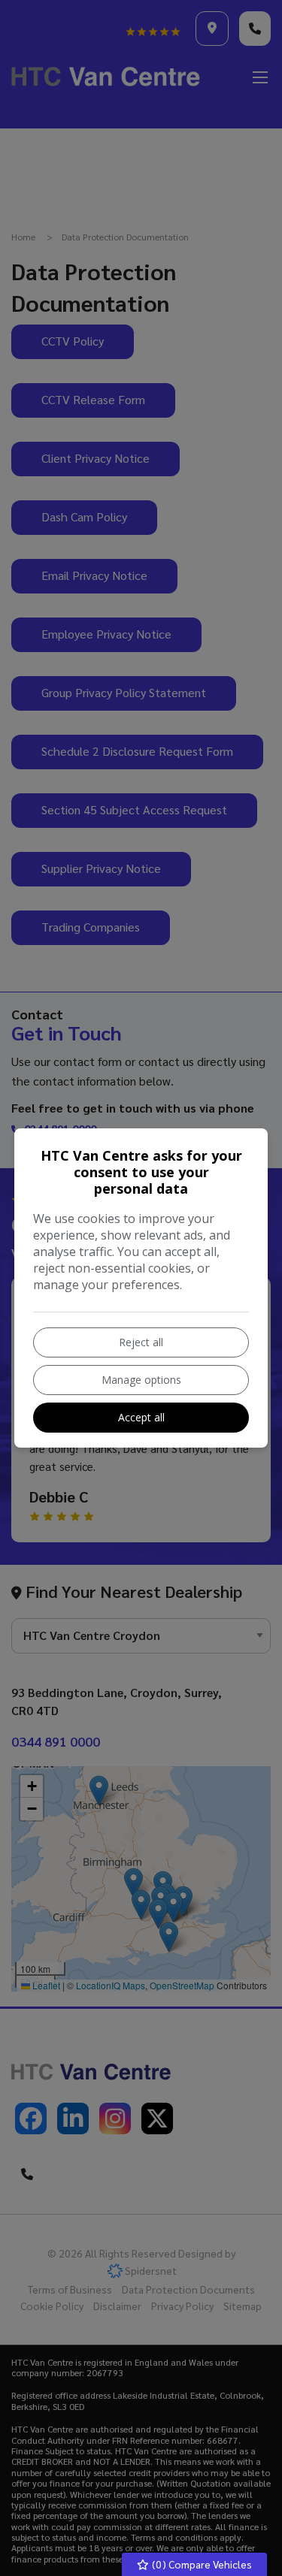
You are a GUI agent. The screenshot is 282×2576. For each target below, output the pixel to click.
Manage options (141, 1380)
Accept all (141, 1417)
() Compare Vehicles (201, 2564)
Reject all (141, 1342)
